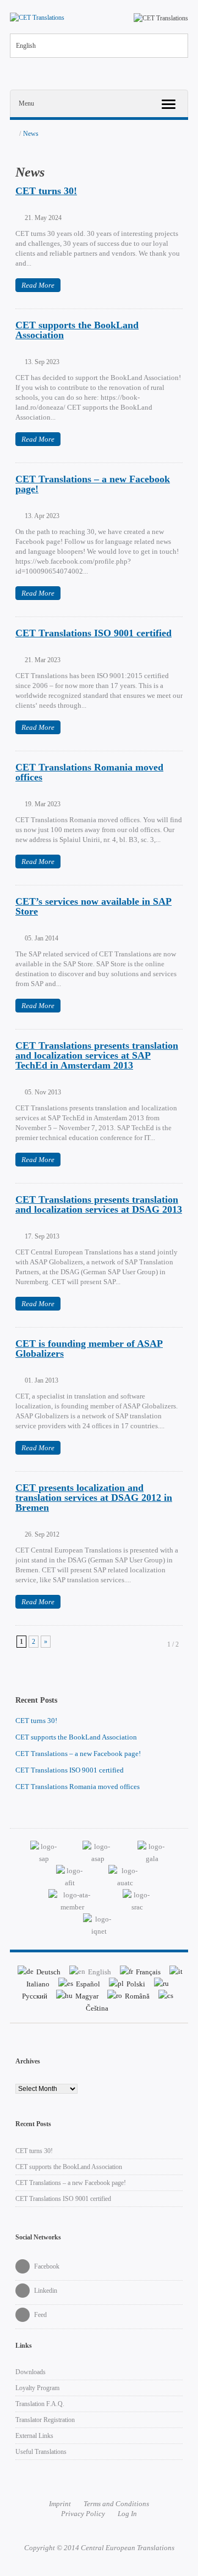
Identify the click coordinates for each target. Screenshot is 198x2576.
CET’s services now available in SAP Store (94, 906)
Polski (136, 1984)
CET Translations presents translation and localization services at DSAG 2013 (99, 1204)
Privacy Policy (83, 2514)
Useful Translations (41, 2452)
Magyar (87, 1996)
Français (148, 1972)
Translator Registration (45, 2420)
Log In (127, 2514)
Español (88, 1984)
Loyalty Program (37, 2388)
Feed (40, 2315)
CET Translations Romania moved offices (89, 772)
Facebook (46, 2266)
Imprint (60, 2504)
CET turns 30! (46, 191)
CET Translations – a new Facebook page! (93, 484)
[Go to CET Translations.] (13, 134)
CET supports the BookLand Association (77, 330)
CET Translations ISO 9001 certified (94, 633)
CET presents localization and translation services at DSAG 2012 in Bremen (94, 1498)
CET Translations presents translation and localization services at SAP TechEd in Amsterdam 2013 (97, 1055)
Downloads (31, 2372)
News (31, 134)
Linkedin (45, 2291)
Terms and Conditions (116, 2504)
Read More (38, 285)
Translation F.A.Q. (40, 2404)
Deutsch (48, 1972)
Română (137, 1996)
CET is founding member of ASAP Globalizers (89, 1348)
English (26, 46)
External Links (34, 2436)
